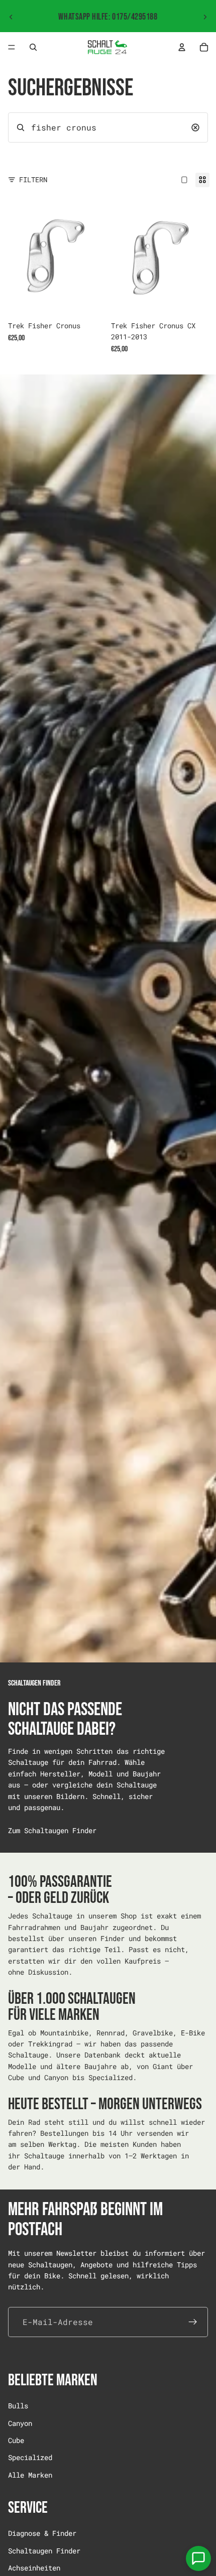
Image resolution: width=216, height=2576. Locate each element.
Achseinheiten (34, 2568)
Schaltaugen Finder (44, 2551)
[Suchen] (33, 47)
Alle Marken (30, 2475)
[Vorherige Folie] (11, 17)
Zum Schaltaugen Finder (52, 1830)
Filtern (33, 179)
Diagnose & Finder (42, 2534)
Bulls (18, 2406)
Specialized (30, 2457)
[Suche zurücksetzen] (195, 127)
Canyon (20, 2423)
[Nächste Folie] (205, 17)
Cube (16, 2440)
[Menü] (12, 47)
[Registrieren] (193, 2322)
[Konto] (182, 47)
